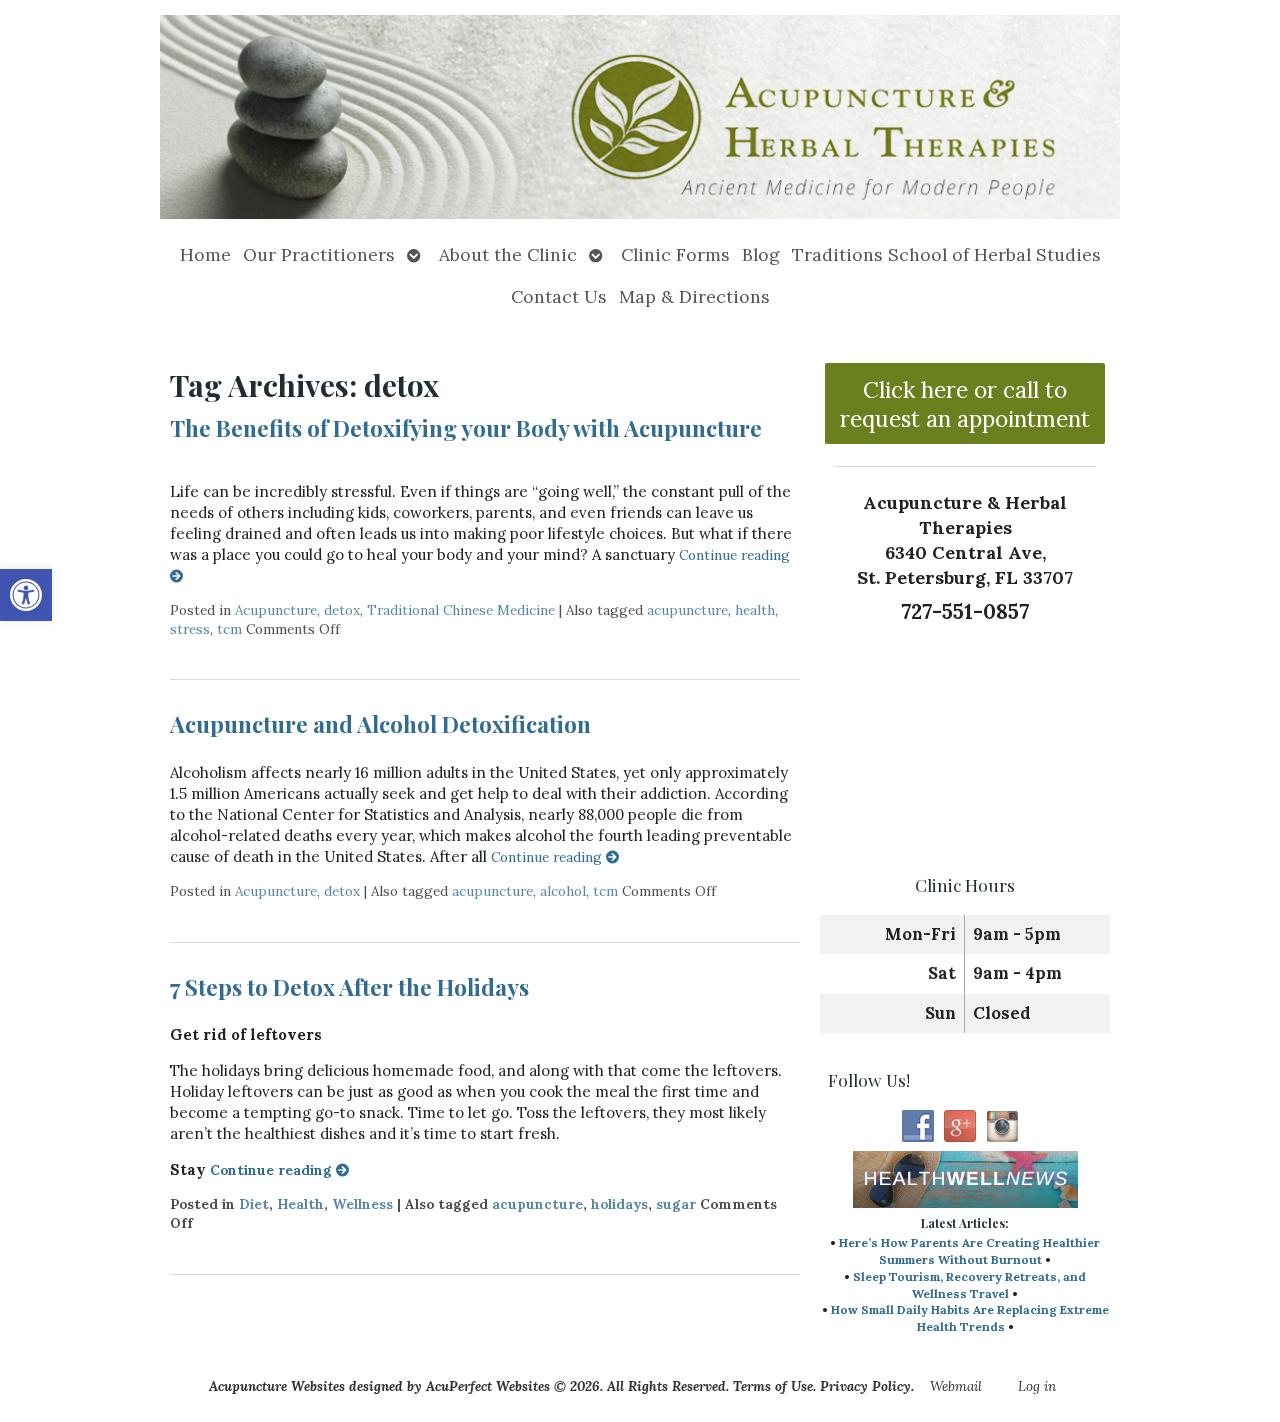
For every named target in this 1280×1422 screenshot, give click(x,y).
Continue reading (548, 857)
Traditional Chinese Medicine (461, 610)
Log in (1037, 1386)
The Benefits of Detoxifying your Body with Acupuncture (466, 428)
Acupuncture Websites (277, 1386)
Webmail (956, 1386)
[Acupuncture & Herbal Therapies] (640, 117)
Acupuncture (276, 610)
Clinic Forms (675, 254)
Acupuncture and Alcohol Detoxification (380, 724)
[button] (26, 595)
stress (190, 629)
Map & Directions (694, 296)
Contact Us (559, 296)
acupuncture (687, 610)
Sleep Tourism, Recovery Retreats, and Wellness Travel (969, 1285)
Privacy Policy (865, 1386)
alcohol (563, 891)
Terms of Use (773, 1386)
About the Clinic (508, 254)
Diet (254, 1204)
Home (205, 254)
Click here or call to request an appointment (965, 404)
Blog (761, 254)
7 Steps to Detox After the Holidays (349, 987)
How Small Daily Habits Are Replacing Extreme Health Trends (970, 1318)
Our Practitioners (319, 254)
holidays (619, 1204)
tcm (229, 629)
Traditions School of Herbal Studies (946, 254)
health (755, 610)
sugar (676, 1204)
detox (342, 610)
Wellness (362, 1204)
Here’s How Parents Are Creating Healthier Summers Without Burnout (969, 1251)
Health (300, 1204)
